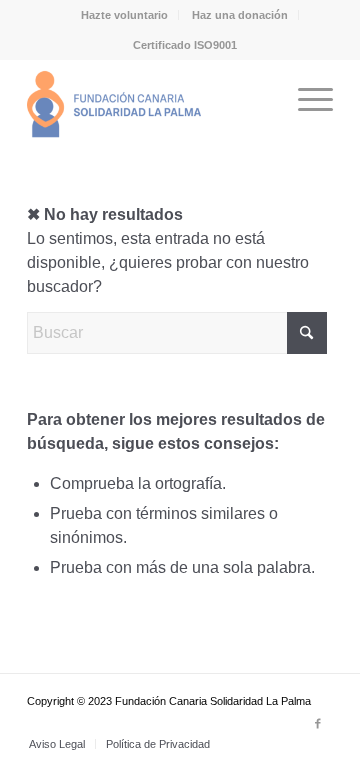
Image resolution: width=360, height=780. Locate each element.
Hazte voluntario (124, 15)
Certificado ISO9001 (185, 45)
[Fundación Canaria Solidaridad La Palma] (149, 99)
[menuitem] (125, 15)
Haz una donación (240, 15)
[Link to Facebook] (318, 723)
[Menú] (305, 99)
